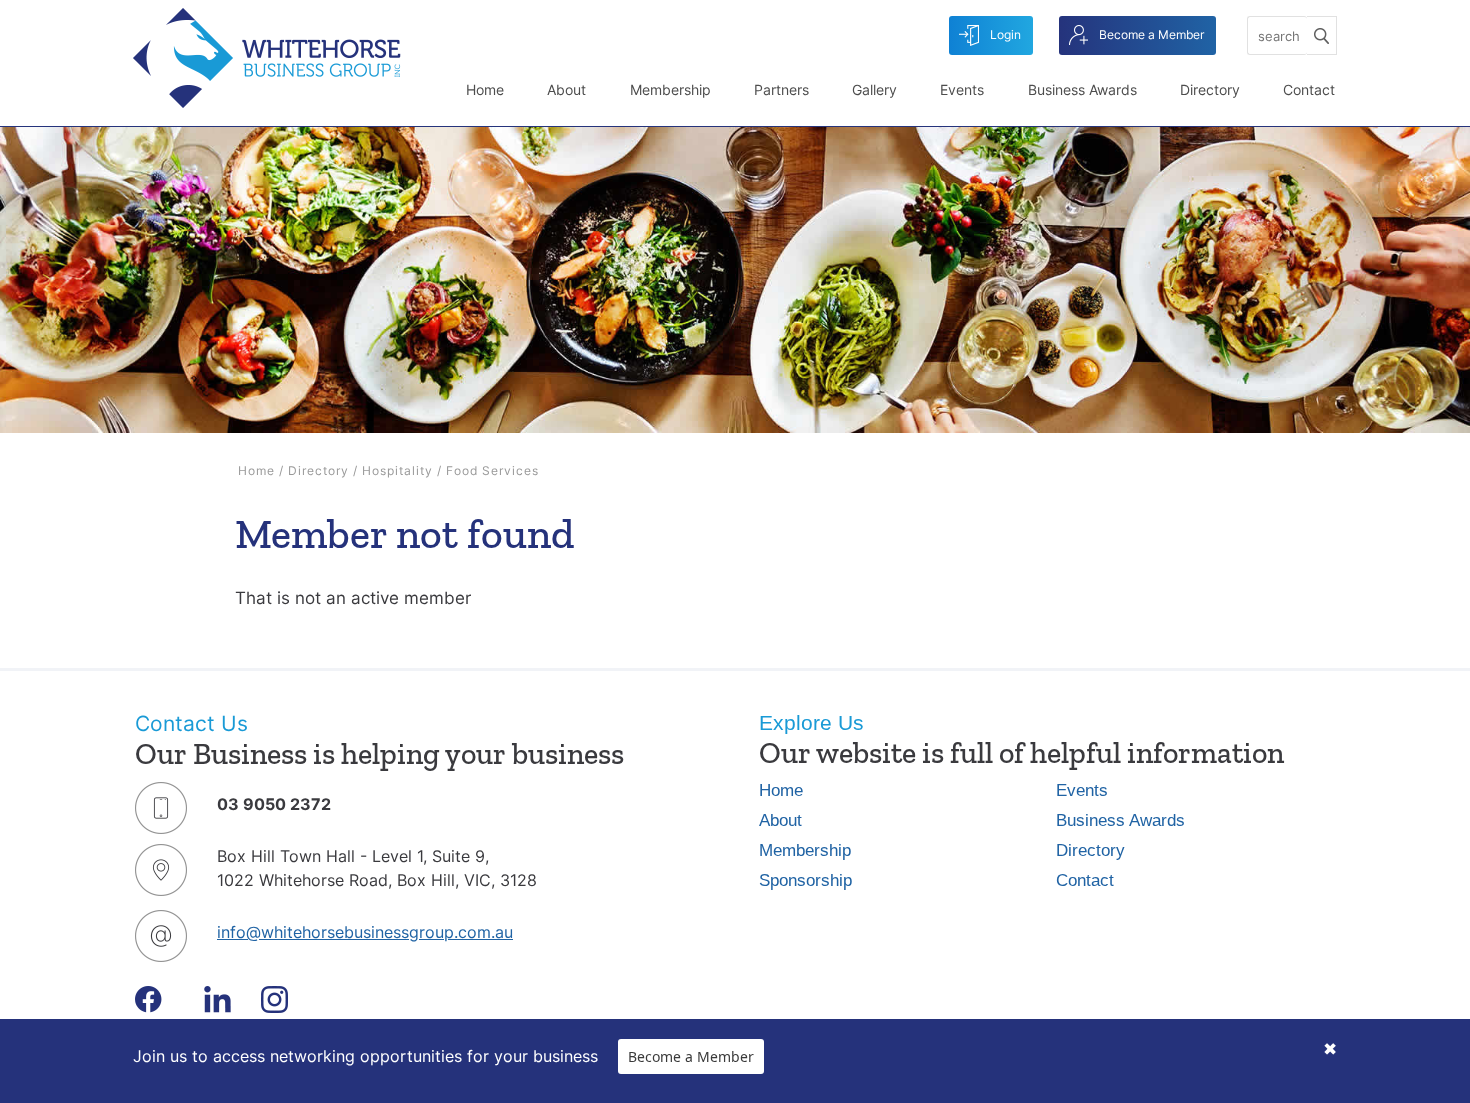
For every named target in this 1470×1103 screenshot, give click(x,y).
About (566, 89)
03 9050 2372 (274, 804)
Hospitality (397, 470)
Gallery (874, 89)
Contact (1309, 89)
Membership (670, 89)
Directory (1210, 89)
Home (485, 89)
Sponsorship (805, 880)
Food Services (492, 470)
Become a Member (1150, 34)
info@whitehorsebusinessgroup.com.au (365, 932)
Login (1004, 34)
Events (962, 89)
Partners (781, 89)
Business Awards (1082, 89)
